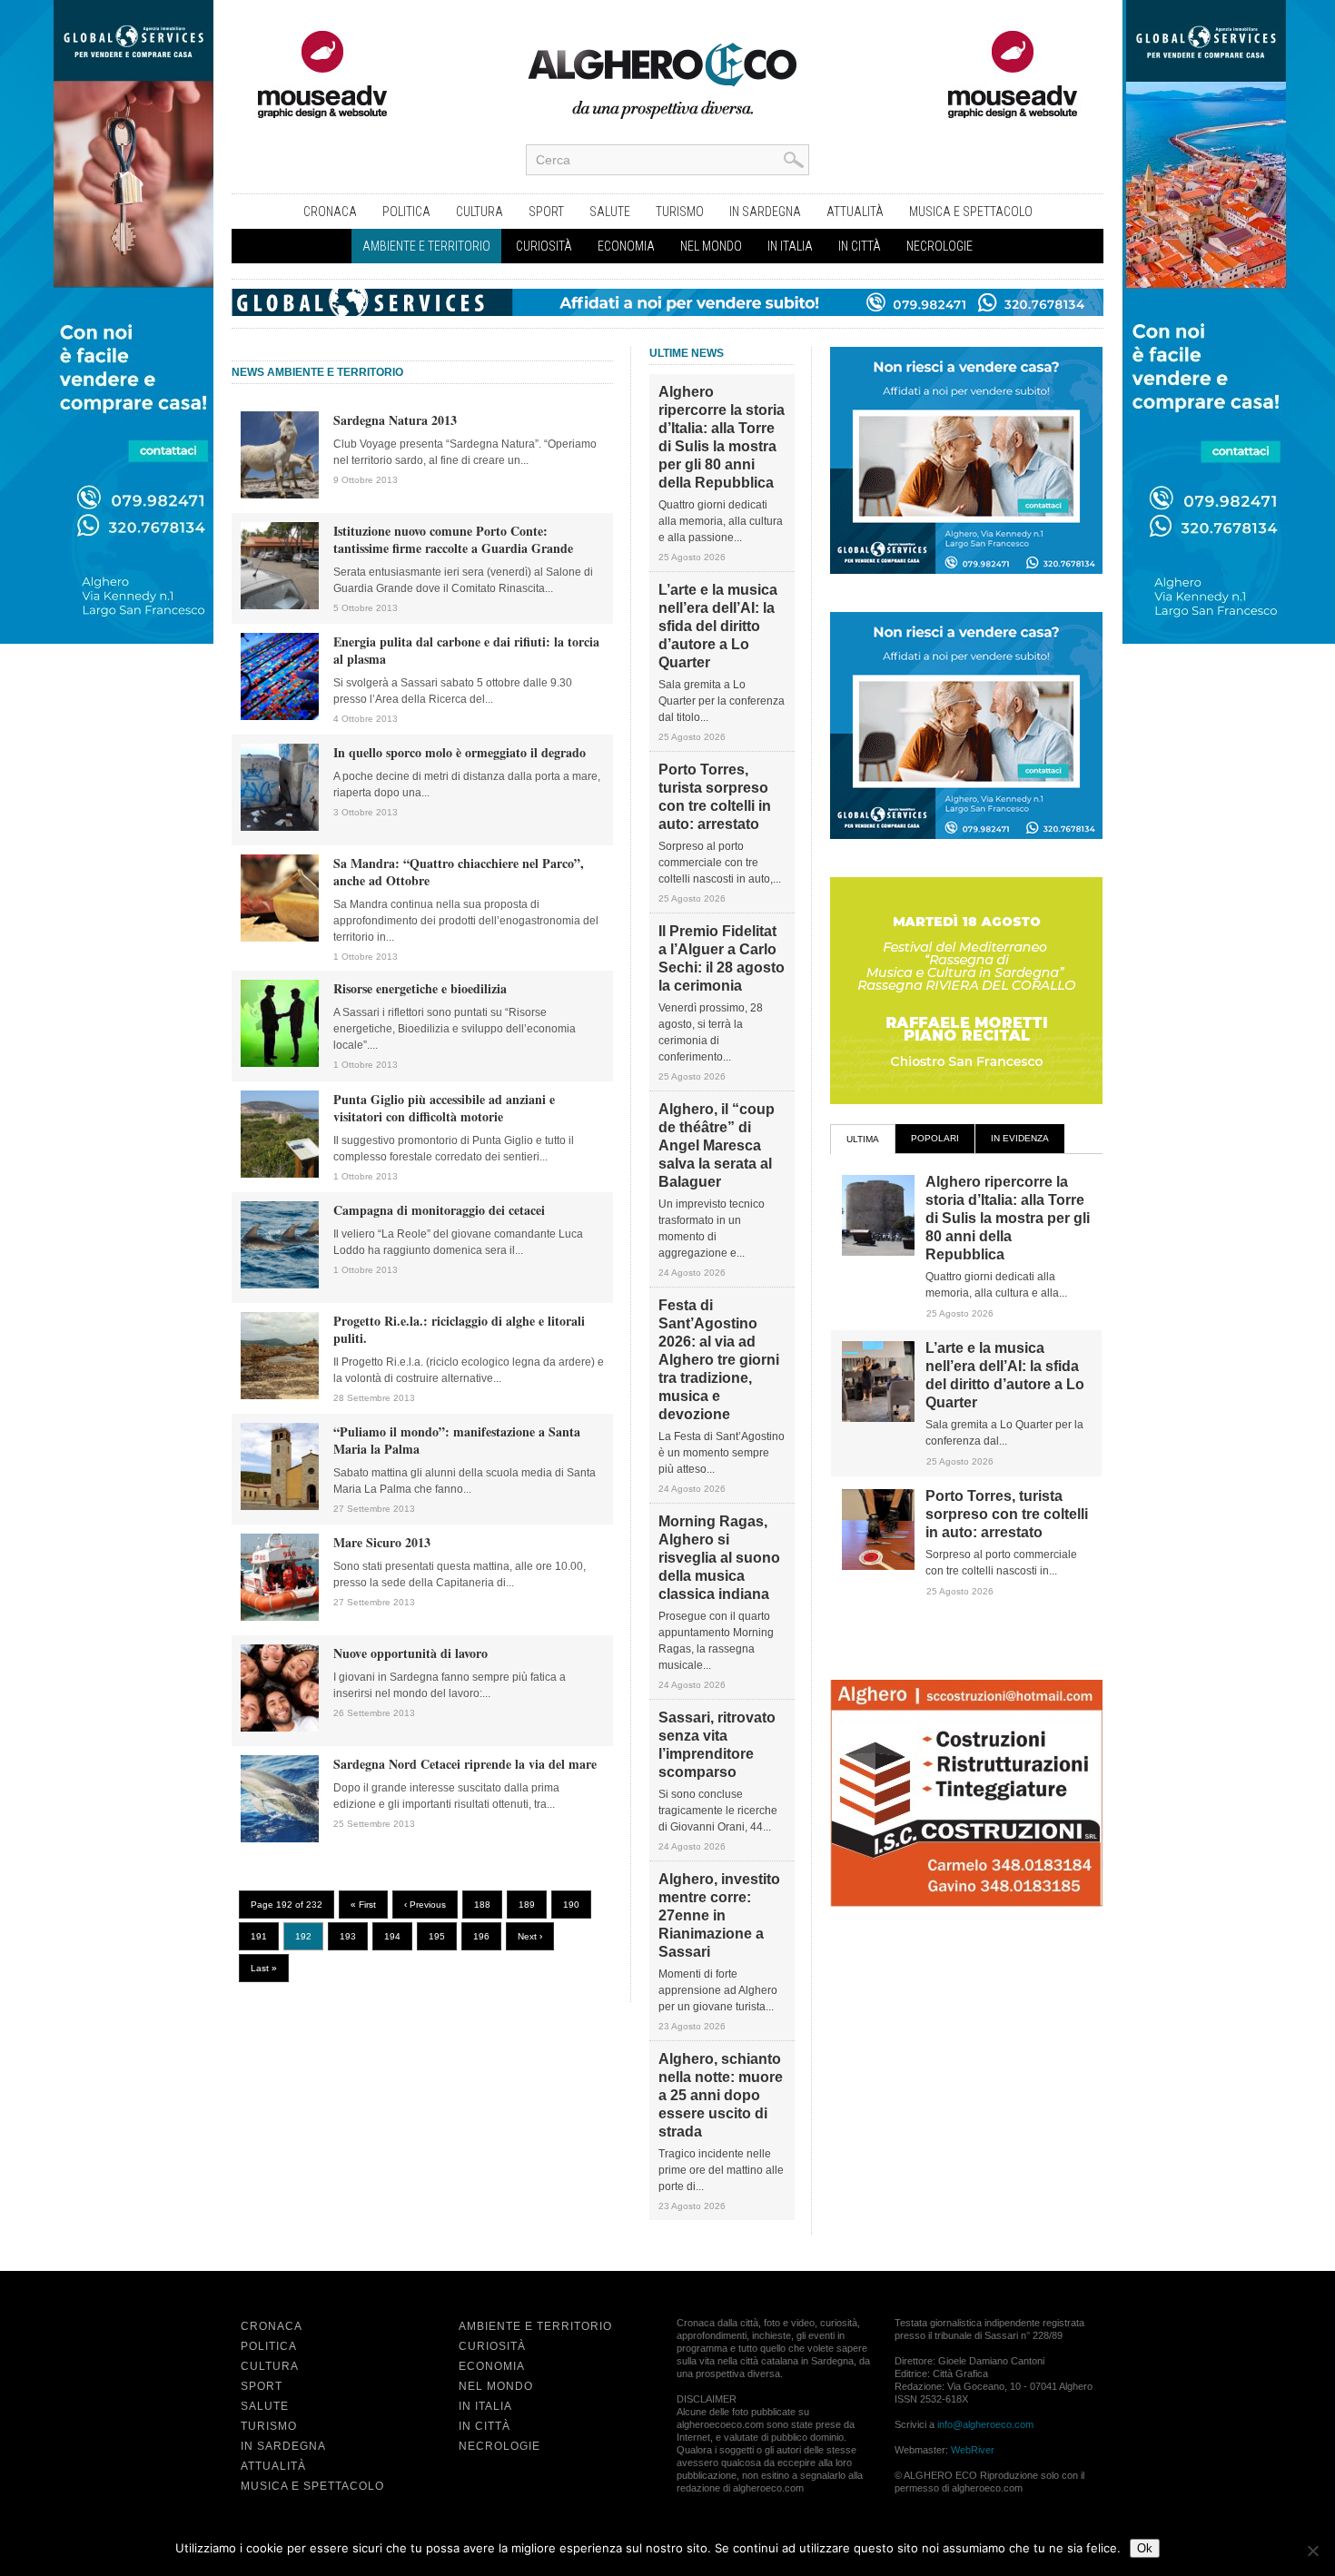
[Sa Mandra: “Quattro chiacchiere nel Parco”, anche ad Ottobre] (280, 938)
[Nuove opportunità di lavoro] (280, 1728)
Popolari (935, 1138)
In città (860, 246)
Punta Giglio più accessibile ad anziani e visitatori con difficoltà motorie (444, 1108)
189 (527, 1905)
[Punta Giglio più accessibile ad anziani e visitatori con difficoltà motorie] (280, 1174)
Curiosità (544, 246)
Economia (626, 246)
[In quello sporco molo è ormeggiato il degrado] (280, 827)
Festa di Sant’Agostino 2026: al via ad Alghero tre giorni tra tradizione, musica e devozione (719, 1360)
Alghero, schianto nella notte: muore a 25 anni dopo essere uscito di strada (721, 2095)
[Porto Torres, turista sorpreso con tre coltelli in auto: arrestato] (878, 1566)
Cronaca (330, 212)
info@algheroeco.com (985, 2424)
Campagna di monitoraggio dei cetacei (439, 1210)
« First (363, 1905)
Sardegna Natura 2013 (395, 420)
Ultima (863, 1139)
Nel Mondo (711, 246)
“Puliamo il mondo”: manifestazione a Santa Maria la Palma (457, 1440)
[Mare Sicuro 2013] (280, 1617)
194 (392, 1936)
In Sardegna (765, 212)
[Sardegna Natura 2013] (280, 495)
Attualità (855, 212)
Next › (530, 1936)
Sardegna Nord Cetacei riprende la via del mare (465, 1764)
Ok (1145, 2548)
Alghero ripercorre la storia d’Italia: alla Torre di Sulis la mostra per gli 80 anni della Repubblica (722, 437)
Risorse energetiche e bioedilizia (420, 988)
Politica (406, 212)
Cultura (480, 212)
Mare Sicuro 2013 (382, 1542)
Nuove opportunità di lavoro (410, 1653)
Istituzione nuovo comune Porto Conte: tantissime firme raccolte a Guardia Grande (453, 539)
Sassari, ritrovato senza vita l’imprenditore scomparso (717, 1745)
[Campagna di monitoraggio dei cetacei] (280, 1285)
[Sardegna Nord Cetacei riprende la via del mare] (280, 1839)
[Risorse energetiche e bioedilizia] (280, 1063)
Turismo (680, 212)
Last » (264, 1968)
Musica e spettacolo (971, 212)
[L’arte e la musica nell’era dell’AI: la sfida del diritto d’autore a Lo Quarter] (878, 1418)
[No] (1312, 2551)
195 (437, 1936)
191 (259, 1936)
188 (482, 1905)
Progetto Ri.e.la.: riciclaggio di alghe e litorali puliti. (459, 1329)
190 (571, 1905)
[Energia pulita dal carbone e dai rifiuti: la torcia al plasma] (280, 716)
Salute (610, 212)
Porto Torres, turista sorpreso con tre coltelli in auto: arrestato (715, 797)
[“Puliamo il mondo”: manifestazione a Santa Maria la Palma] (280, 1506)
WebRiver (973, 2450)
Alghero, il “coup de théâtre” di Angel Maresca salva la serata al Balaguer (717, 1145)
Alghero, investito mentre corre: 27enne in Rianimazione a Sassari (719, 1915)
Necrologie (939, 246)
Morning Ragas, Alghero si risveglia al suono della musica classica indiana (719, 1558)
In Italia (790, 246)
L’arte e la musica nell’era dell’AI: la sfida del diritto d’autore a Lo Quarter (718, 626)
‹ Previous (425, 1905)
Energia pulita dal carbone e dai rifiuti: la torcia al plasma (466, 650)
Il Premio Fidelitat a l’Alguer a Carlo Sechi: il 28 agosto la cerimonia (722, 958)
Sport (546, 212)
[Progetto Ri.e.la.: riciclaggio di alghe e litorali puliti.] (280, 1396)
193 (348, 1936)
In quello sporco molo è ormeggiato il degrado (460, 752)
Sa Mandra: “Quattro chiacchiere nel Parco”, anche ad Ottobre (459, 872)
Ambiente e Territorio (426, 246)
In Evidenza (1020, 1138)
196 (481, 1936)
